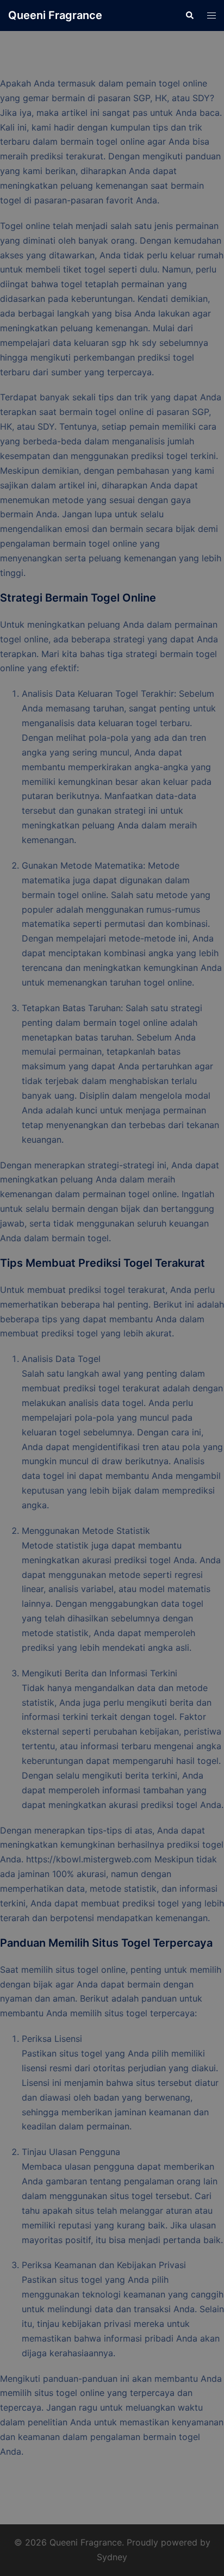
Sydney (112, 2557)
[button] (189, 15)
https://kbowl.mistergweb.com (89, 1859)
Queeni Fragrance (55, 15)
